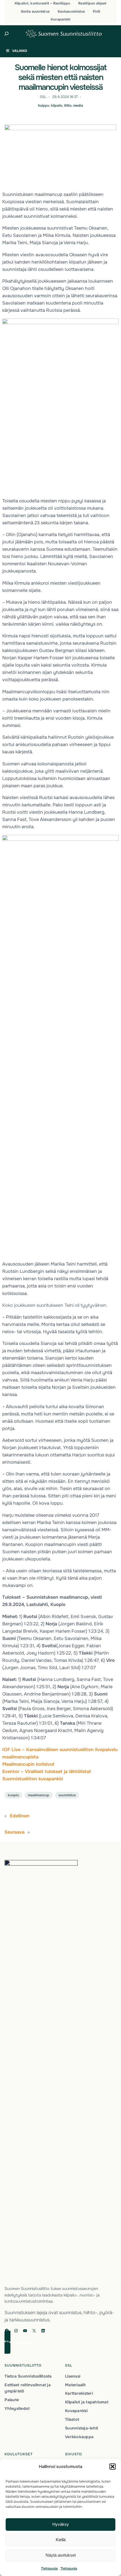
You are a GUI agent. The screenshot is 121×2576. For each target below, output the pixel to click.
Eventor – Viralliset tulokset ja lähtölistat (47, 1771)
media (78, 106)
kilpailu (57, 106)
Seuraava (14, 1832)
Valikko (20, 51)
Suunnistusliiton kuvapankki (33, 1779)
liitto (68, 106)
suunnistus (67, 1795)
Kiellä (61, 2540)
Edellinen (20, 1816)
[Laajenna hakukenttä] (7, 34)
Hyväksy (61, 2524)
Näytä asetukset (61, 2555)
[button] (113, 2467)
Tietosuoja (49, 2568)
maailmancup (39, 1795)
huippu (44, 106)
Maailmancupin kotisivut (28, 1764)
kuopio (13, 1795)
